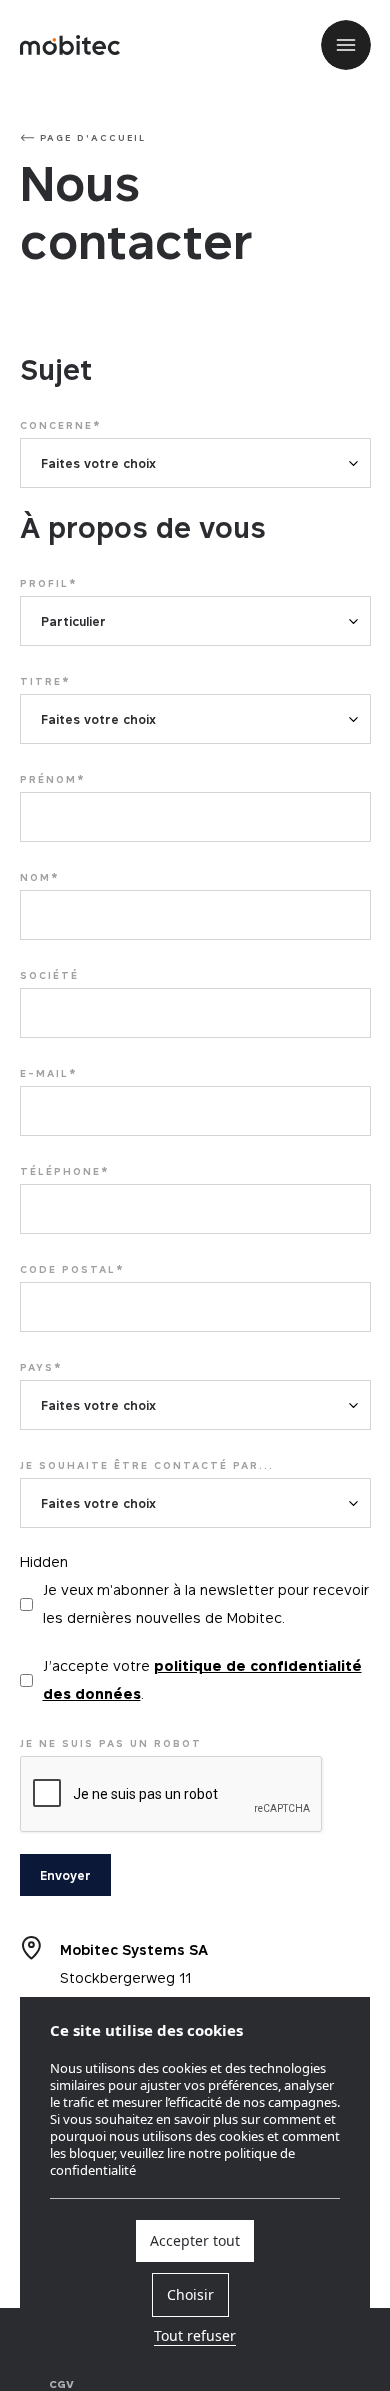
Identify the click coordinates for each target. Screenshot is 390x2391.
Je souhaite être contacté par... (147, 1465)
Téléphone (65, 1171)
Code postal (72, 1269)
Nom (40, 877)
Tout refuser (195, 2337)
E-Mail (49, 1073)
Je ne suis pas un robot (111, 1743)
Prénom (53, 779)
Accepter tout (195, 2241)
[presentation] (172, 1795)
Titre (45, 681)
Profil (49, 583)
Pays (41, 1367)
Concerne (61, 425)
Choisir (190, 2295)
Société (49, 975)
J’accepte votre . (202, 1679)
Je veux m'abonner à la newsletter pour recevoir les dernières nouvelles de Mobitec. (206, 1603)
